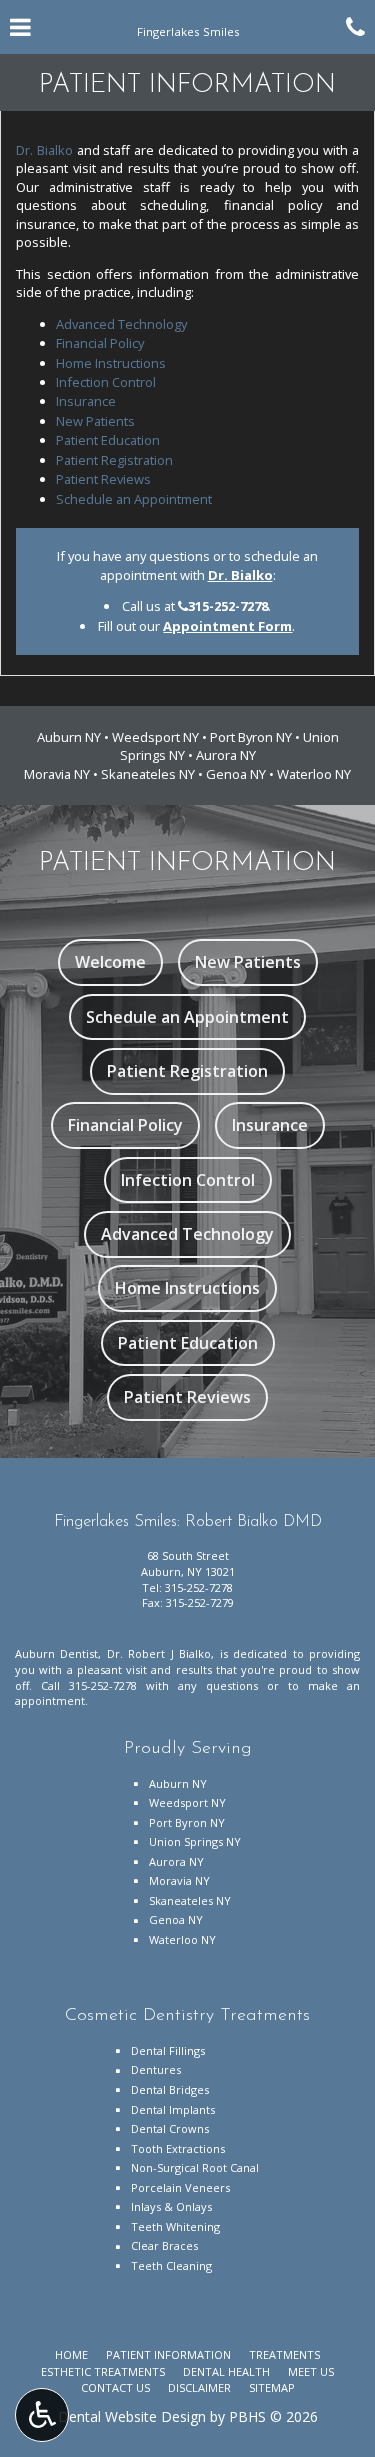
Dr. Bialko (44, 150)
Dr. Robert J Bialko (159, 1653)
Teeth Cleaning (171, 2265)
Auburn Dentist (56, 1653)
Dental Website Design (132, 2416)
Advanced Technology (121, 324)
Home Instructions (111, 363)
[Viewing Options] (42, 2415)
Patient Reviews (103, 479)
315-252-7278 (228, 606)
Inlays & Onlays (171, 2206)
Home (71, 2354)
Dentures (156, 2069)
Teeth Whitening (175, 2226)
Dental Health (226, 2371)
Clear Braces (164, 2245)
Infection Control (106, 382)
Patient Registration (114, 460)
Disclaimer (199, 2387)
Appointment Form (227, 626)
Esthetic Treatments (103, 2371)
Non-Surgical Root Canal (195, 2167)
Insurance (86, 401)
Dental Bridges (170, 2089)
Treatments (284, 2354)
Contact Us (115, 2387)
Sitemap (272, 2387)
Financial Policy (100, 343)
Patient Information (168, 2354)
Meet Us (311, 2371)
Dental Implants (173, 2109)
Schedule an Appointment (134, 499)
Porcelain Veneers (180, 2187)
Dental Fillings (168, 2050)
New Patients (95, 421)
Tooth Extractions (178, 2148)
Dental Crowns (170, 2128)
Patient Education (108, 440)
